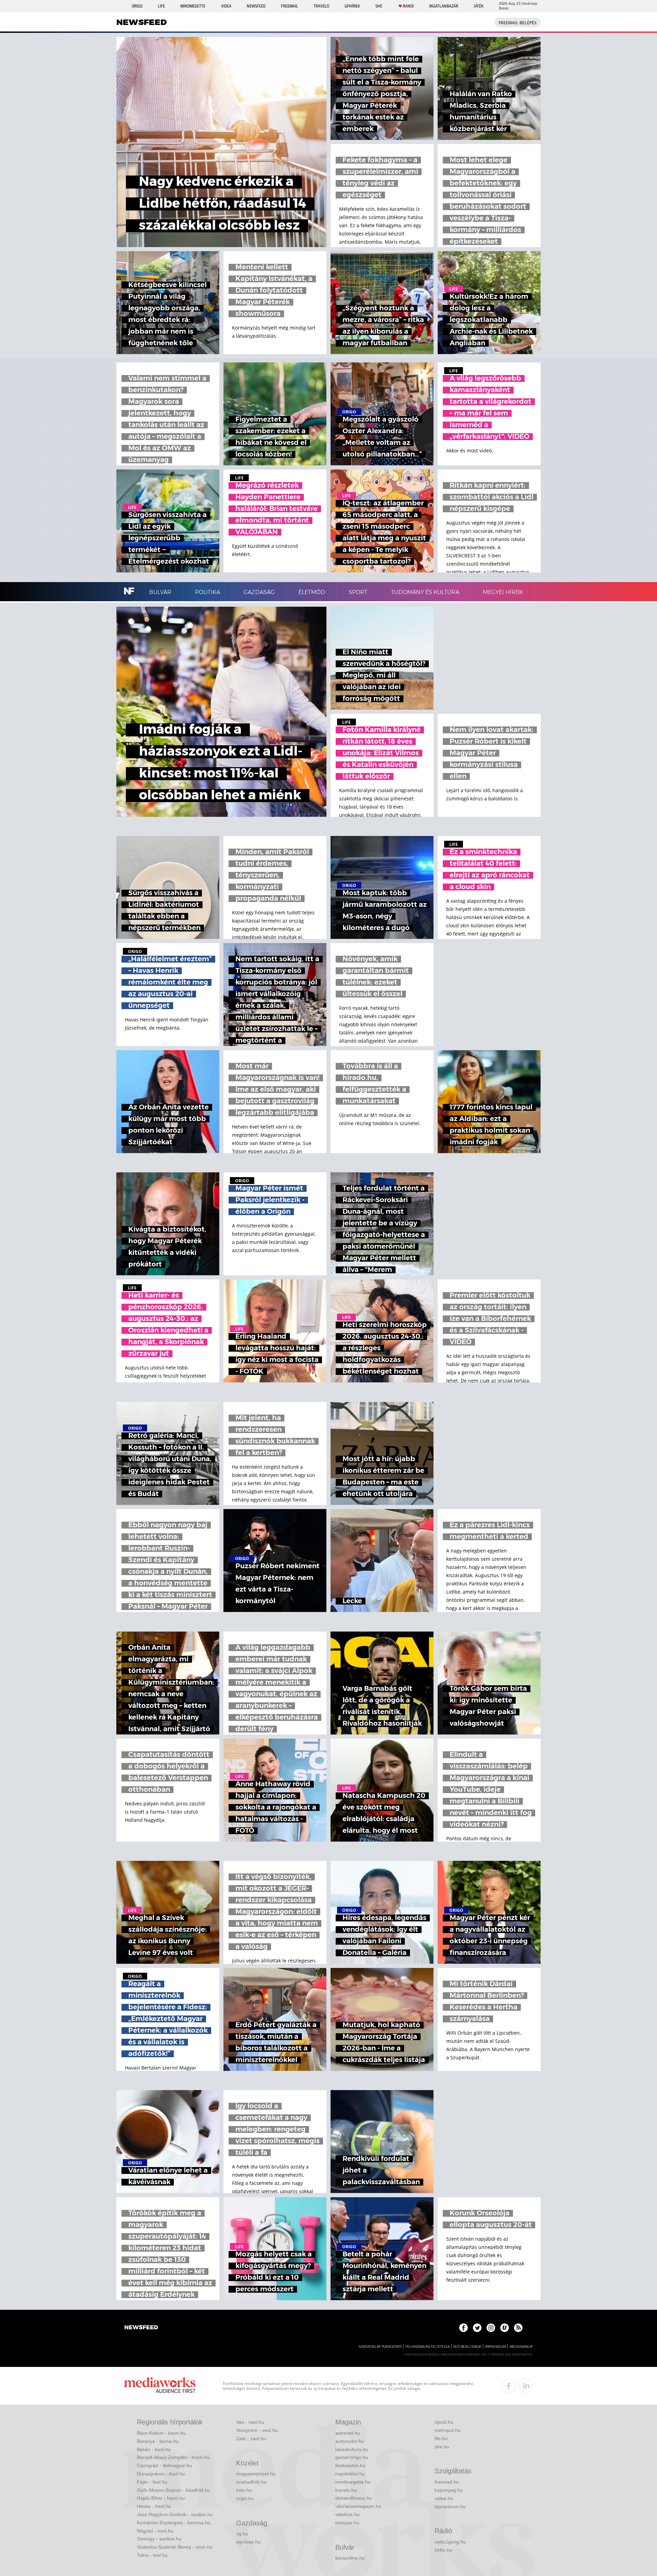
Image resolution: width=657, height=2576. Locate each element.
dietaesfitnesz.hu (354, 2498)
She (379, 6)
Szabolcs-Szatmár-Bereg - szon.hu (175, 2547)
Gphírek (352, 6)
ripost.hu (444, 2422)
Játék (479, 6)
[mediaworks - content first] (160, 2386)
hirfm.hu (443, 2550)
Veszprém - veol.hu (257, 2430)
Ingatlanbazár (444, 6)
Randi (408, 6)
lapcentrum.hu (450, 2507)
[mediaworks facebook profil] (509, 2386)
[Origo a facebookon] (463, 2328)
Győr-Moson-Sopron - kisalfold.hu (173, 2490)
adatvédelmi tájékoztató (380, 2347)
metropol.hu (448, 2430)
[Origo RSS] (518, 2328)
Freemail (289, 6)
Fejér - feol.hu (152, 2482)
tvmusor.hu (347, 2523)
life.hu (441, 2438)
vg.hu (242, 2534)
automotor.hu (350, 2441)
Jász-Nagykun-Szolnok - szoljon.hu (175, 2514)
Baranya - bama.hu (158, 2441)
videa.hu (444, 2498)
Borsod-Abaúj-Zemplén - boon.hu (173, 2457)
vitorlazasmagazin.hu (358, 2506)
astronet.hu (348, 2433)
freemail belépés (518, 23)
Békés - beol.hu (154, 2449)
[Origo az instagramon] (491, 2328)
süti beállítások (467, 2347)
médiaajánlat (521, 2347)
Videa (226, 6)
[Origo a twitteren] (477, 2328)
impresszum (495, 2347)
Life (161, 6)
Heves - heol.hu (154, 2506)
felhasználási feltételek (428, 2347)
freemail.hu (447, 2482)
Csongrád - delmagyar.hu (164, 2465)
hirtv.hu (244, 2490)
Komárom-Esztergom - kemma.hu (174, 2523)
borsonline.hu (350, 2558)
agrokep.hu (248, 2542)
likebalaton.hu (350, 2465)
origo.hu (245, 2498)
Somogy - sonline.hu (159, 2539)
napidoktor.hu (350, 2474)
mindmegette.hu (353, 2482)
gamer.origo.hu (352, 2457)
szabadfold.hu (251, 2482)
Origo (137, 6)
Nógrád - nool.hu (155, 2531)
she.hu (442, 2447)
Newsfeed (256, 6)
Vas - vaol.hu (250, 2422)
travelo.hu (346, 2490)
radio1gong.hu (450, 2542)
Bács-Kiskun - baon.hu (161, 2433)
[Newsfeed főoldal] (141, 2328)
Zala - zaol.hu (251, 2438)
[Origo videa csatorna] (505, 2328)
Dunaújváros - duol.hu (161, 2474)
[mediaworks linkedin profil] (526, 2386)
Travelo (321, 6)
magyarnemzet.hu (256, 2474)
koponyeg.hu (449, 2490)
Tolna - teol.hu (152, 2555)
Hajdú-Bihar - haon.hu (161, 2498)
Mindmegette (193, 6)
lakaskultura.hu (352, 2449)
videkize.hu (347, 2514)
